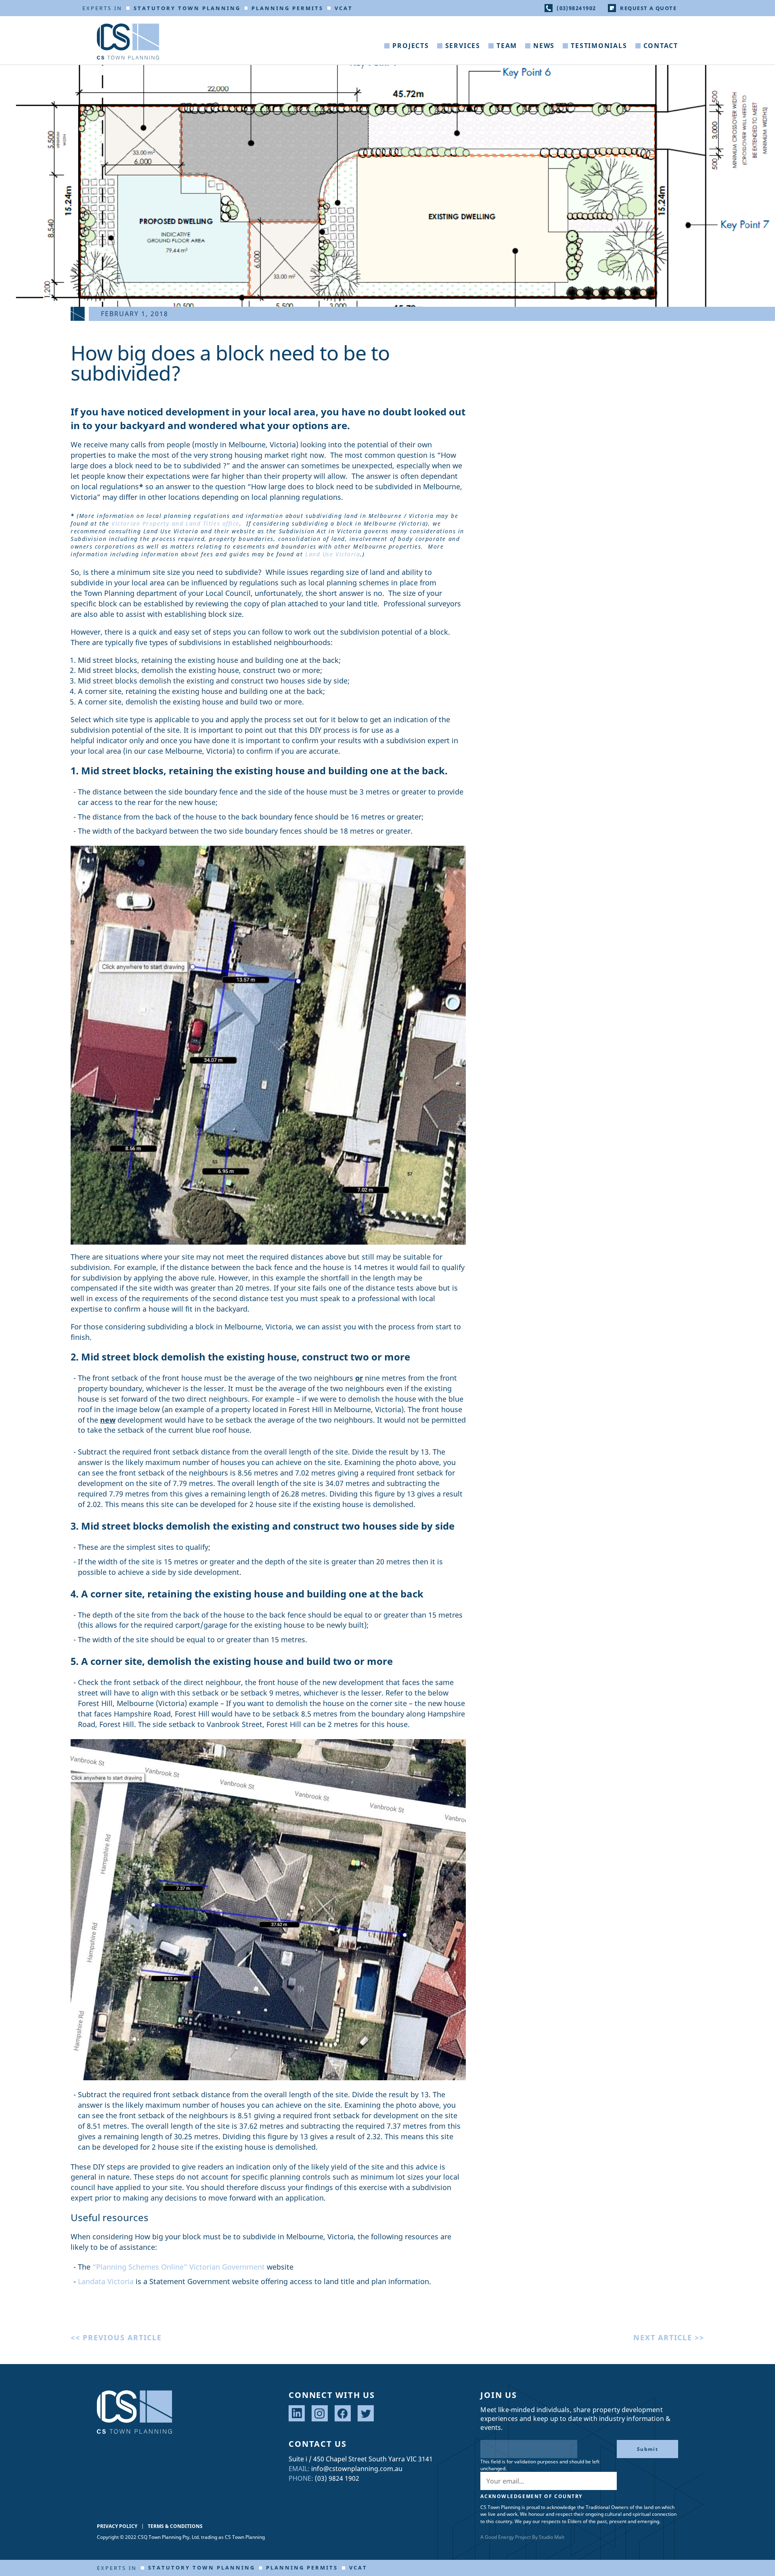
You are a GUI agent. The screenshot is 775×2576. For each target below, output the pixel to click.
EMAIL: (299, 2469)
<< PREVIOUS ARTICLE (116, 2337)
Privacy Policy (117, 2526)
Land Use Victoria (333, 554)
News (544, 46)
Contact (661, 46)
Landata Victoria (106, 2281)
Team (507, 46)
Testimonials (599, 46)
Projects (411, 46)
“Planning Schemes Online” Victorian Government (179, 2267)
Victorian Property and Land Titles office (175, 523)
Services (463, 46)
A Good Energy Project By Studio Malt (522, 2537)
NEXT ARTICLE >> (669, 2337)
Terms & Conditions (175, 2526)
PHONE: (301, 2478)
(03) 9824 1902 (337, 2478)
